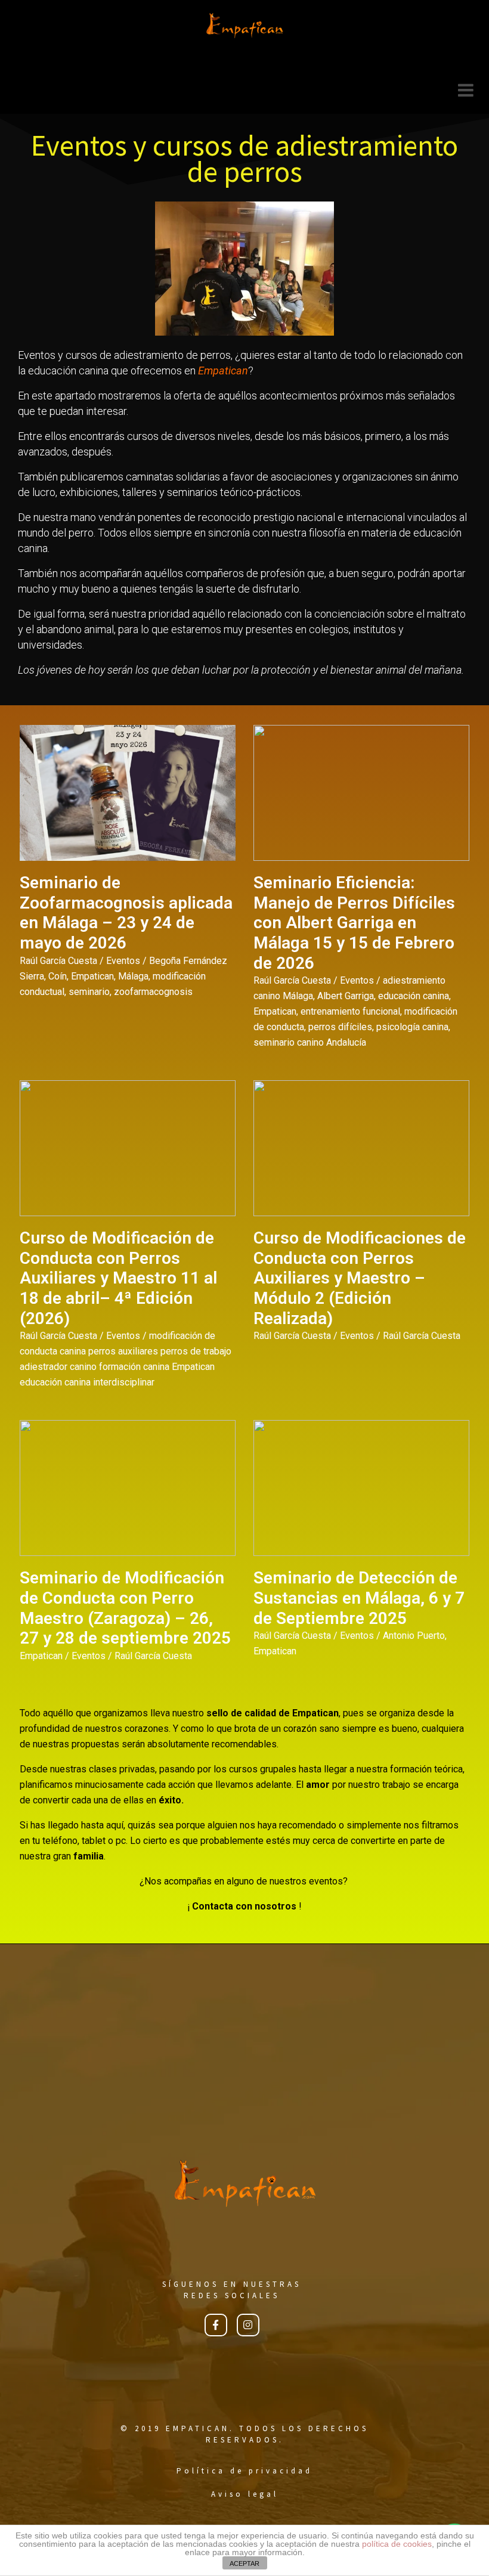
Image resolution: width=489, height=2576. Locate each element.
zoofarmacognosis (153, 992)
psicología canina (412, 1027)
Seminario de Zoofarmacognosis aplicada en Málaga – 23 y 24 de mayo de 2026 (126, 913)
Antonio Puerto (414, 1636)
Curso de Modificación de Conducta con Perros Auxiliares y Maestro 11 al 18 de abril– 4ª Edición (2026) (118, 1278)
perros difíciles (340, 1027)
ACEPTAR (244, 2563)
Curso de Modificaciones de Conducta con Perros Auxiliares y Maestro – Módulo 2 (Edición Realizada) (360, 1278)
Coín (58, 976)
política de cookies (397, 2544)
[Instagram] (248, 2325)
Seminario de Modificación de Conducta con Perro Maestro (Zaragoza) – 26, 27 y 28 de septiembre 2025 (125, 1608)
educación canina (414, 996)
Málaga (133, 976)
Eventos (123, 961)
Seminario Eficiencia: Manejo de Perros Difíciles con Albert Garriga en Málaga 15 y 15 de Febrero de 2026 (354, 923)
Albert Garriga (346, 996)
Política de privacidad (244, 2471)
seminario (89, 992)
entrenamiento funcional (350, 1011)
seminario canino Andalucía (310, 1042)
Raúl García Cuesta (58, 961)
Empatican (92, 976)
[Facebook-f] (216, 2325)
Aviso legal (245, 2494)
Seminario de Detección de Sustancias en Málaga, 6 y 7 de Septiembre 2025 (359, 1598)
